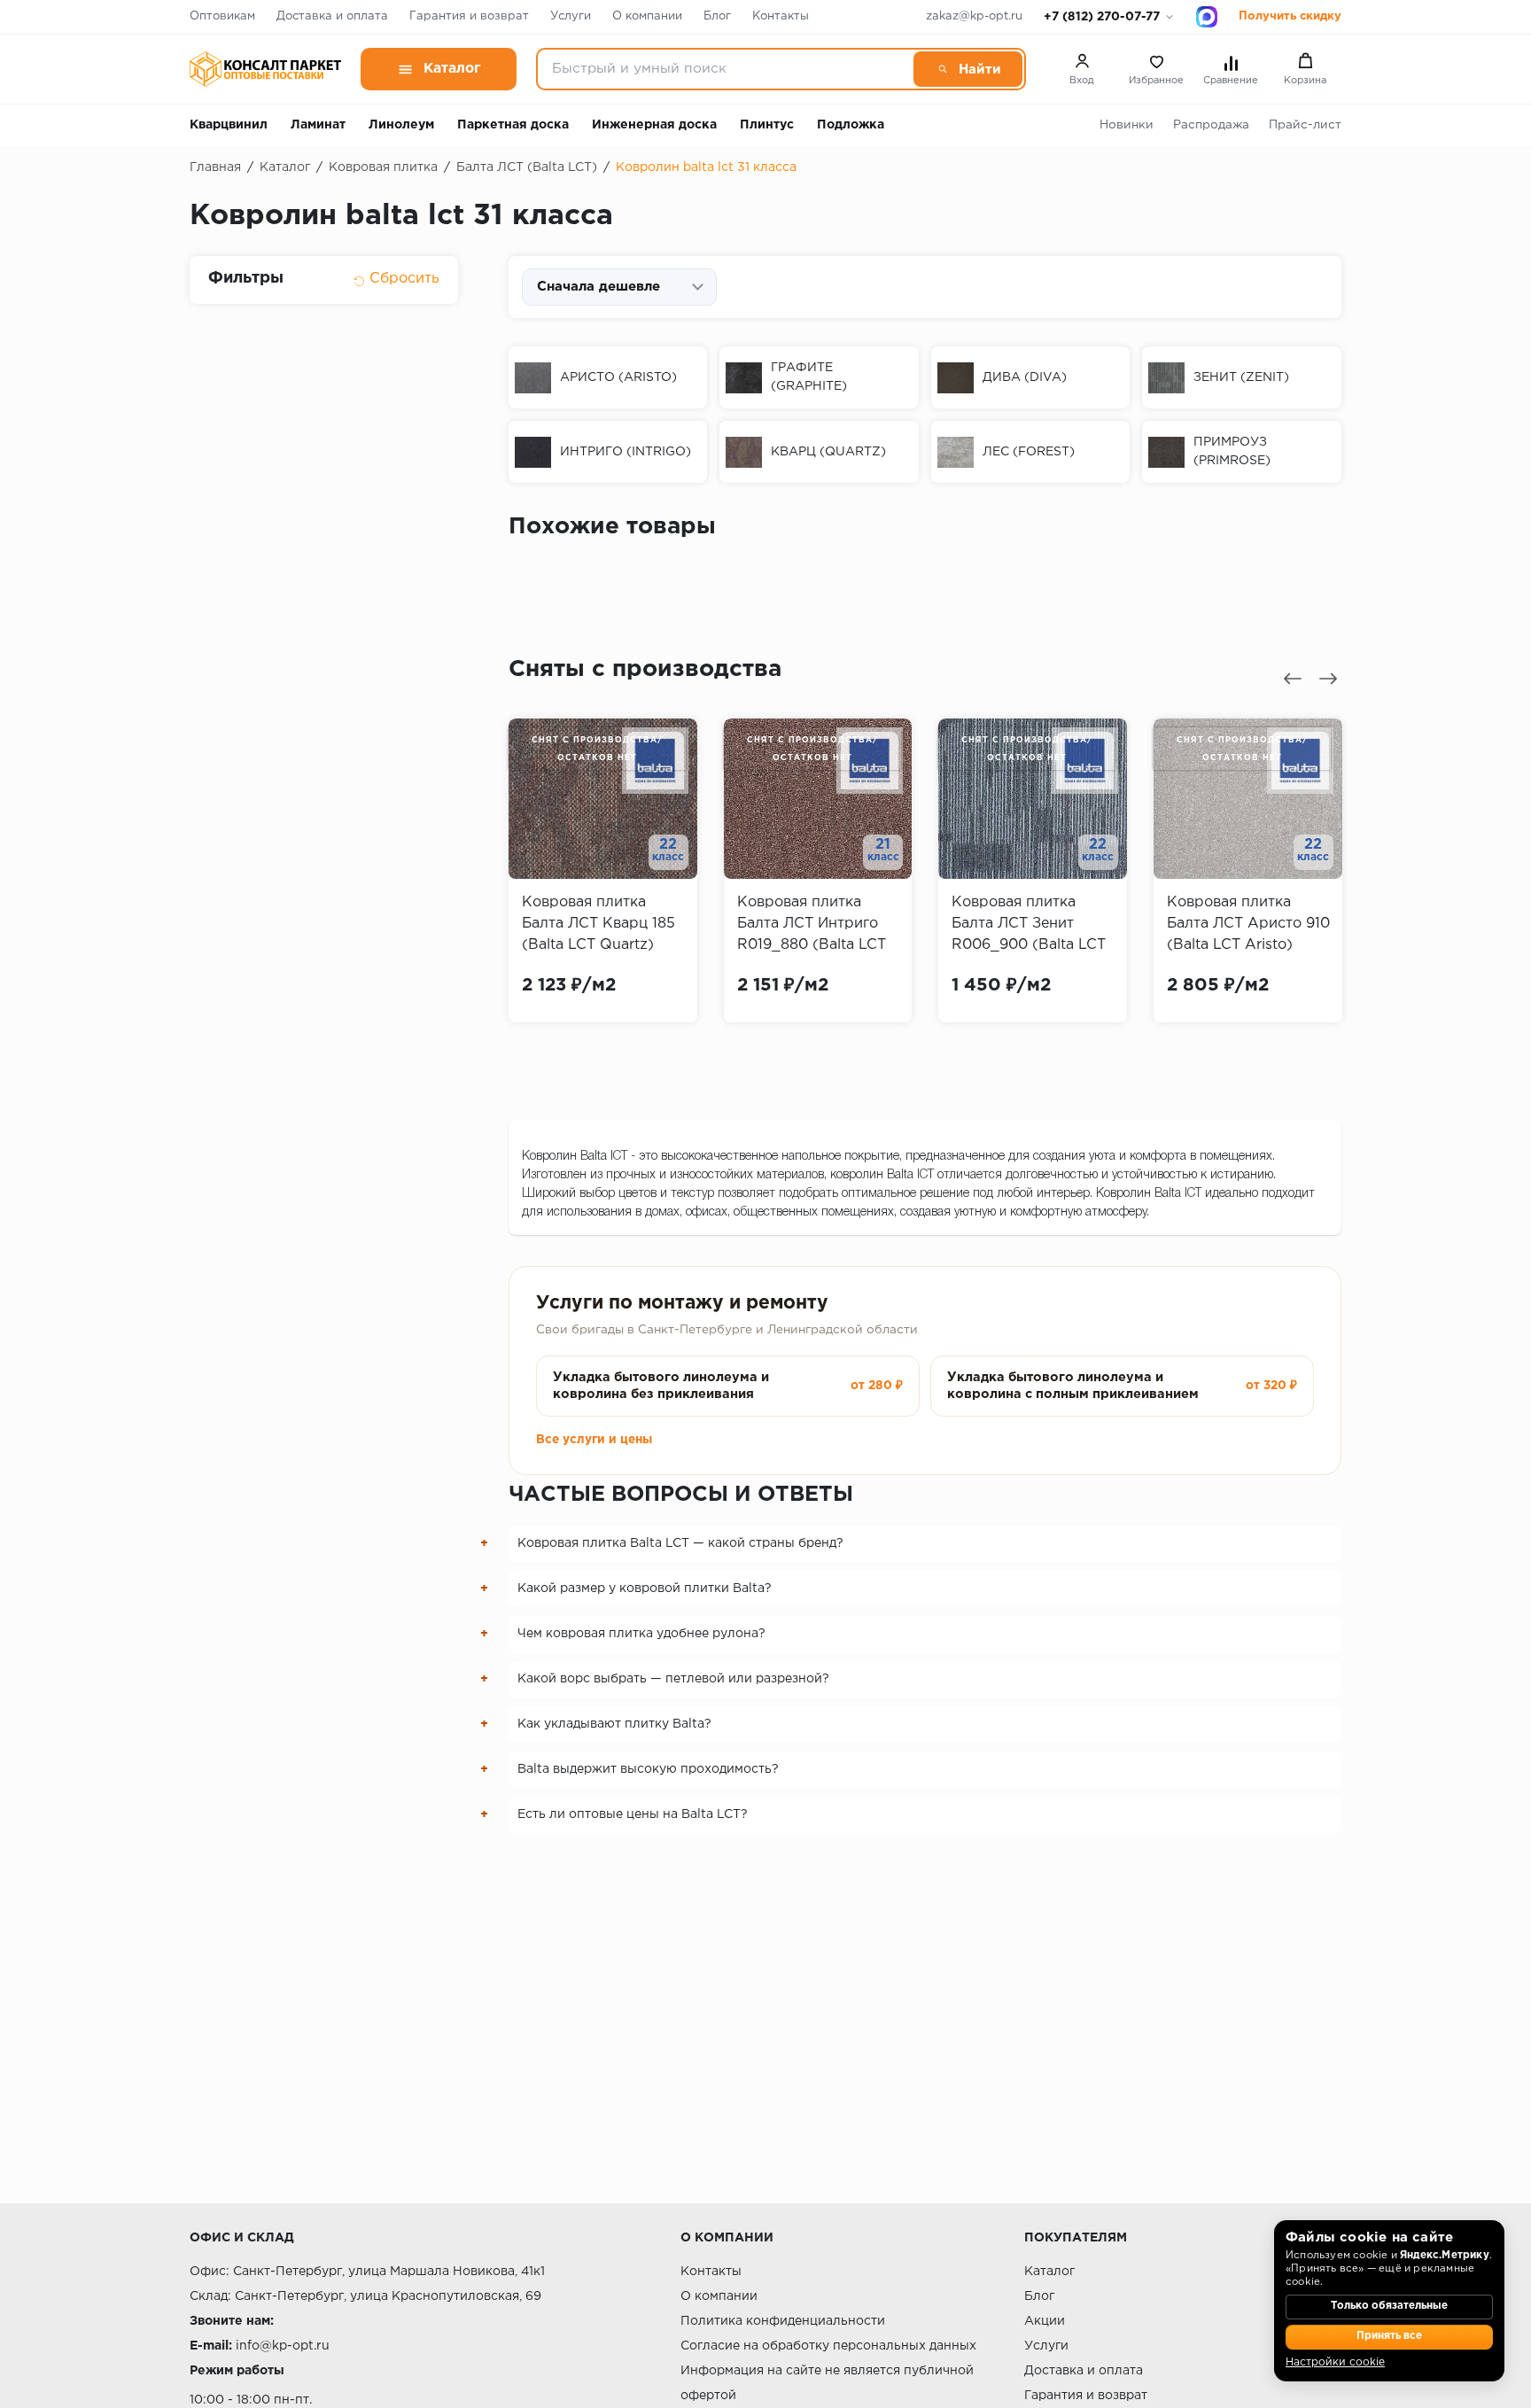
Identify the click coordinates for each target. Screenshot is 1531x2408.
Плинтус (767, 125)
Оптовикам (222, 16)
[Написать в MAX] (1207, 17)
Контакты (781, 16)
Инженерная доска (654, 125)
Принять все (1389, 2336)
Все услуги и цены (594, 1440)
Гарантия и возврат (469, 16)
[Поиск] (968, 69)
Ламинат (318, 125)
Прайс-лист (1305, 125)
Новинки (1127, 125)
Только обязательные (1389, 2306)
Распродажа (1211, 125)
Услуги (571, 16)
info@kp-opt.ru (283, 2346)
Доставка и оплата (332, 16)
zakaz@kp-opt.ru (974, 16)
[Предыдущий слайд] (1293, 679)
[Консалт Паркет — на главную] (265, 69)
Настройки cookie (1335, 2362)
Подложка (851, 125)
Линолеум (401, 125)
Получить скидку (1290, 16)
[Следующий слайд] (1328, 679)
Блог (717, 16)
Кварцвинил (229, 125)
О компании (647, 16)
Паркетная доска (513, 125)
